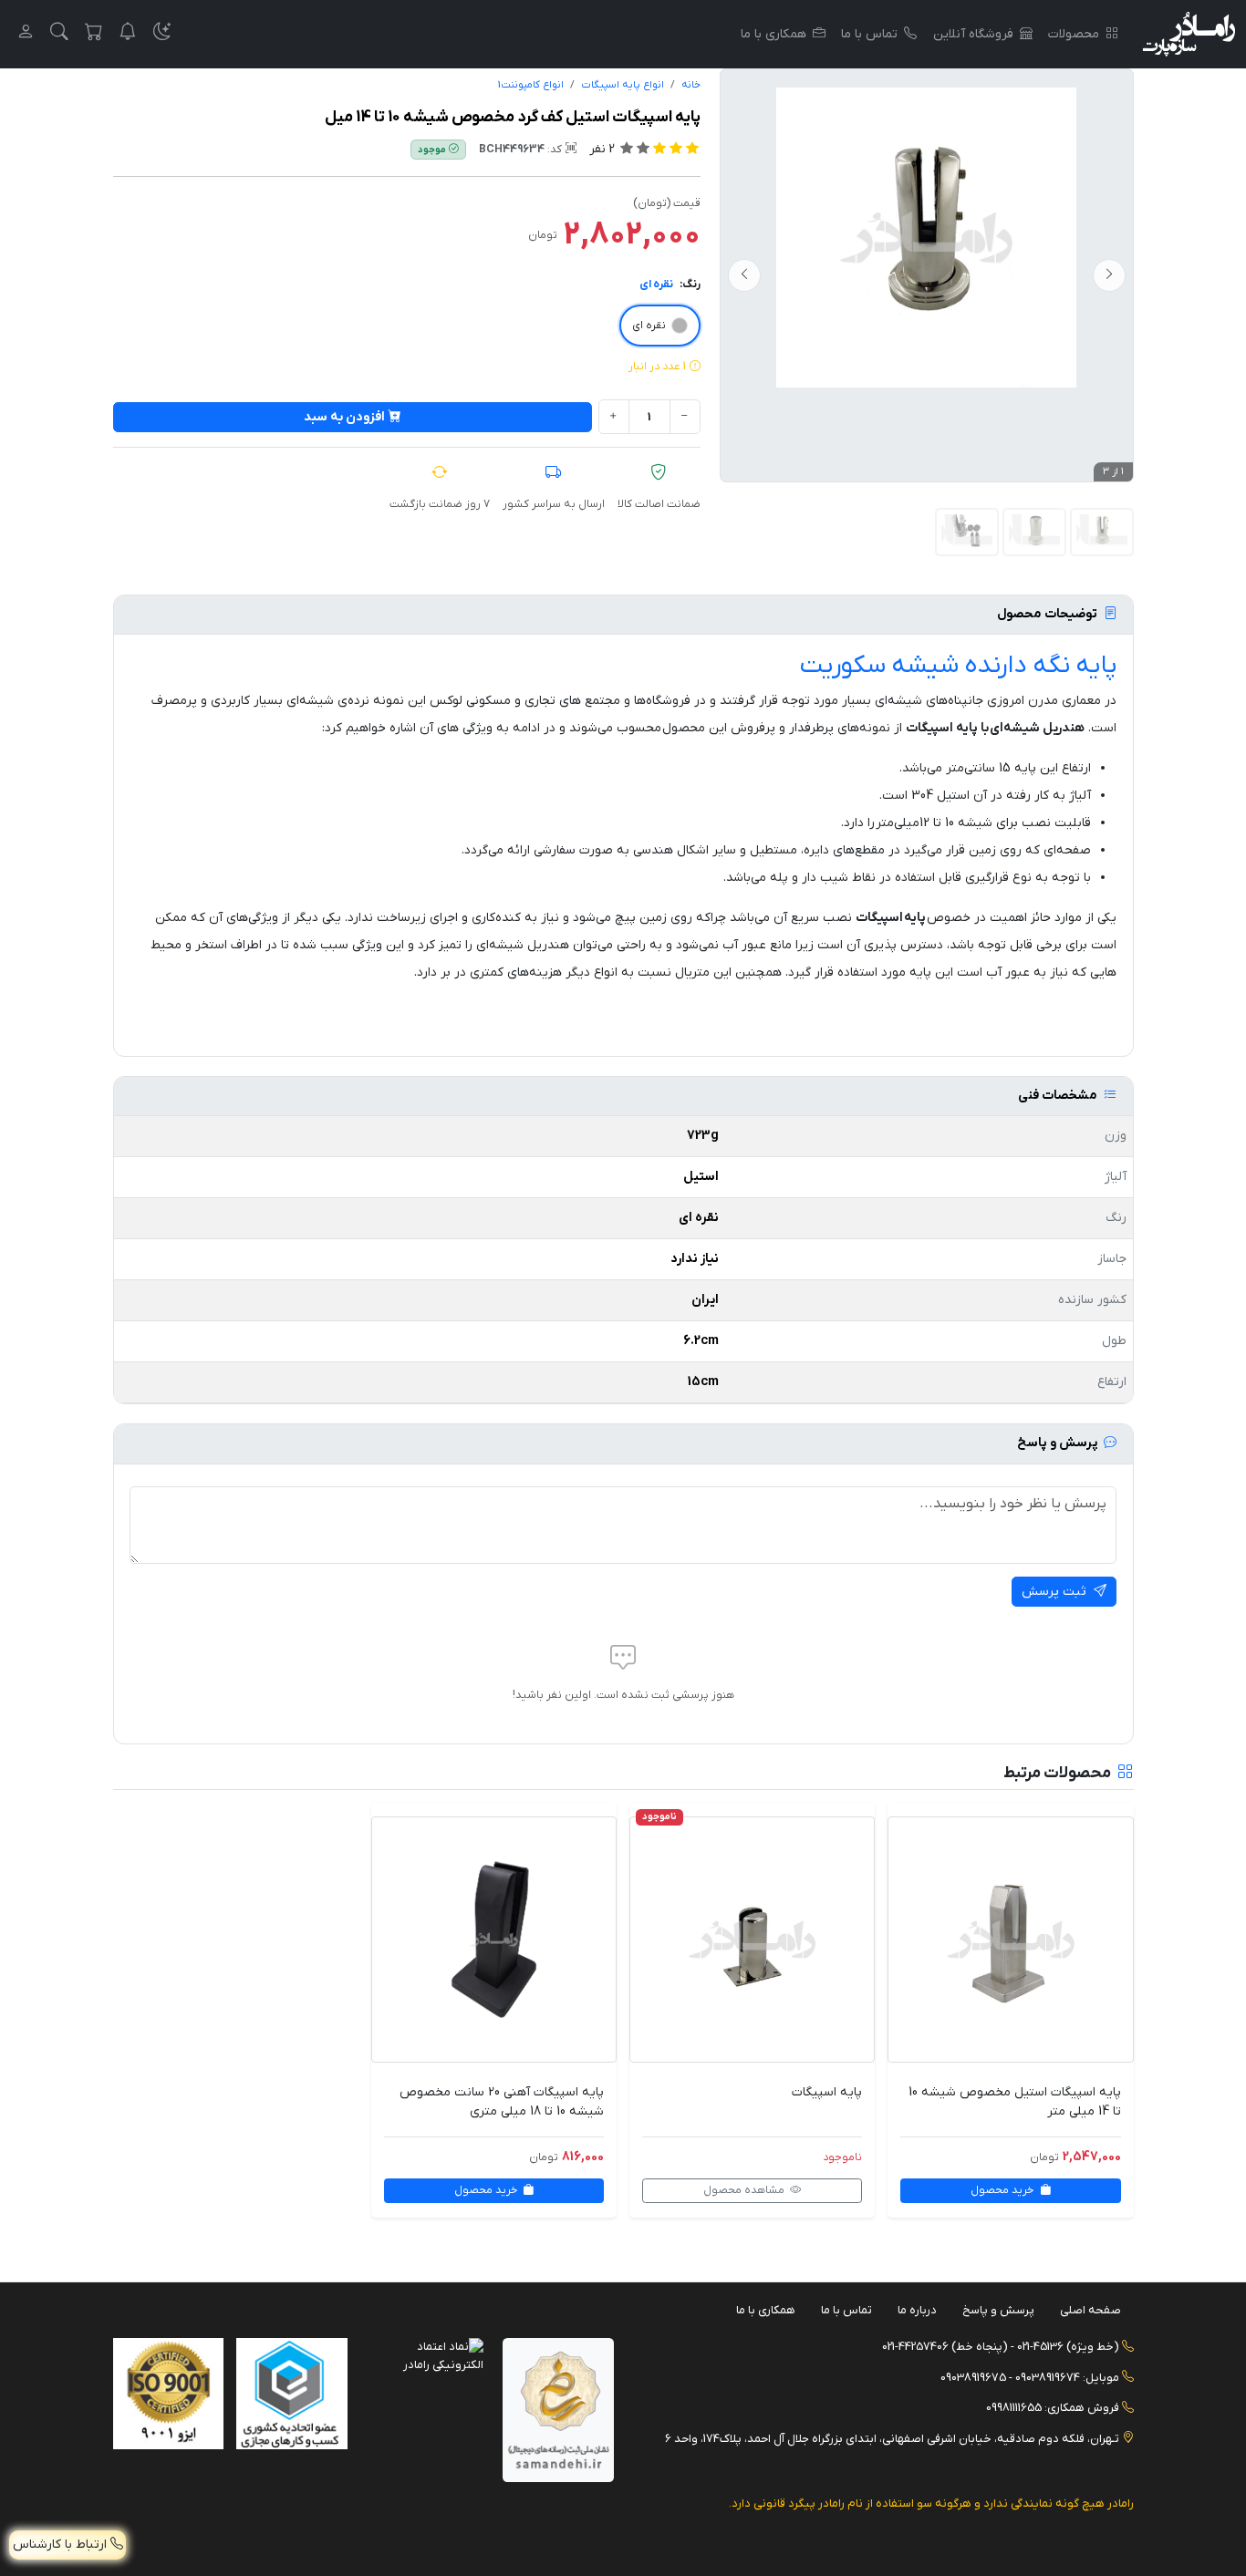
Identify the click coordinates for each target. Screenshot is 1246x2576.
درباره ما (917, 2310)
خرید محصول (1003, 2190)
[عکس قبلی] (1109, 275)
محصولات (1074, 34)
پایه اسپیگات (827, 2092)
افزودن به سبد (344, 417)
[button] (162, 34)
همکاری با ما (774, 34)
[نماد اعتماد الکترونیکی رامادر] (429, 2355)
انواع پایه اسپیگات (623, 85)
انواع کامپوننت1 (531, 85)
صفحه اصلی (1090, 2310)
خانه (691, 85)
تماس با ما (869, 34)
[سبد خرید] (94, 34)
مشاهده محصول (745, 2190)
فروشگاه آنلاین (973, 34)
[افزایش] (614, 417)
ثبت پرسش (1056, 1592)
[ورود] (26, 34)
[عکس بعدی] (744, 275)
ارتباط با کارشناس (62, 2545)
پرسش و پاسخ (998, 2310)
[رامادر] (1189, 34)
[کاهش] (685, 417)
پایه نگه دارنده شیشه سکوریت (958, 666)
